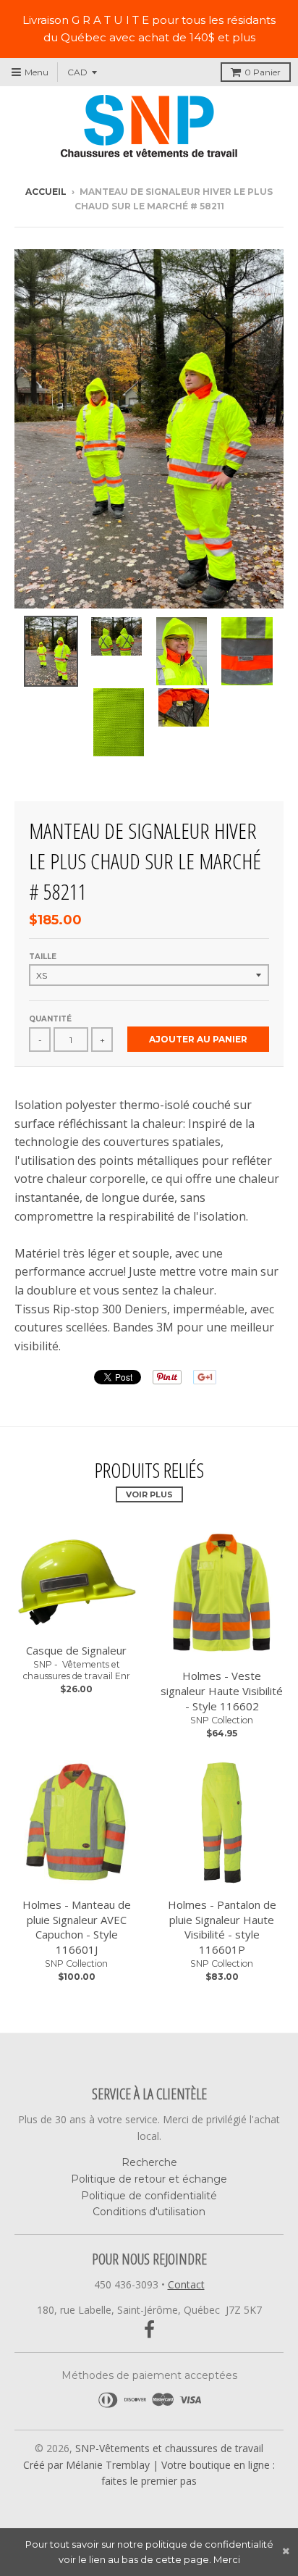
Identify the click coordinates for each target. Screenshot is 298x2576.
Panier (263, 72)
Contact (186, 2284)
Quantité (50, 1019)
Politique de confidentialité (149, 2196)
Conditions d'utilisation (149, 2212)
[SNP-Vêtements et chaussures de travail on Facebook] (149, 2330)
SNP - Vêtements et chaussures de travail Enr (77, 1670)
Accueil (46, 192)
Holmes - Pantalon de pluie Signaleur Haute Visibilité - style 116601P (222, 1927)
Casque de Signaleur (76, 1650)
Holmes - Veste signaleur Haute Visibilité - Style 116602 (222, 1691)
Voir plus (149, 1494)
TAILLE (43, 957)
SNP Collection (222, 1720)
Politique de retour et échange (149, 2179)
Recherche (149, 2162)
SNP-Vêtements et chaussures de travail (169, 2448)
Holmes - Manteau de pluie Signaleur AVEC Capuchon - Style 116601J (77, 1927)
